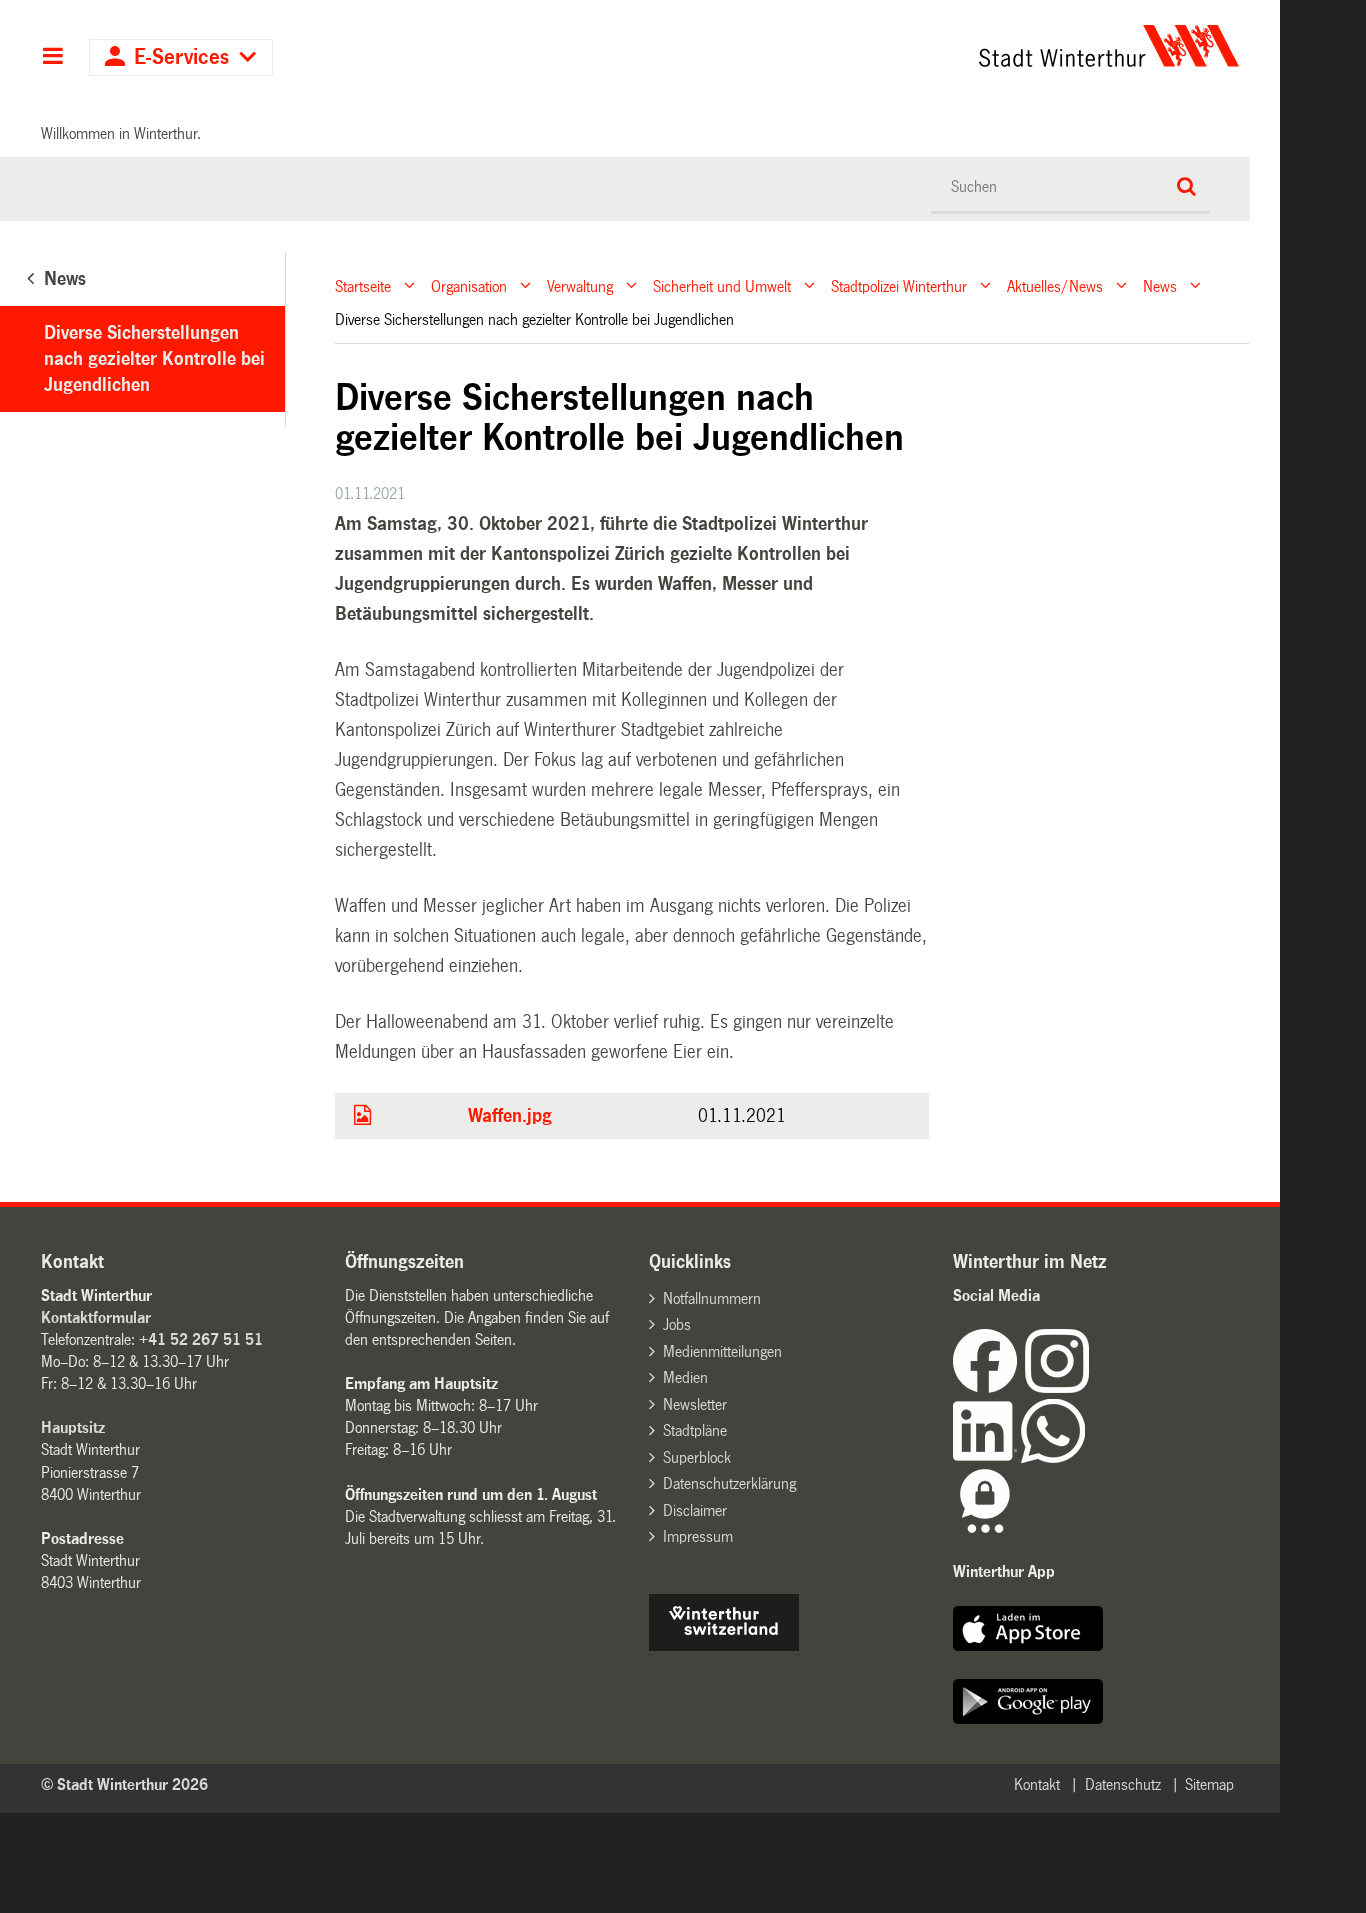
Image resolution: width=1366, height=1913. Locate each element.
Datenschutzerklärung (729, 1483)
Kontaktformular (96, 1317)
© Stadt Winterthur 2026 (124, 1784)
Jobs (677, 1324)
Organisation (469, 285)
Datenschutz (1123, 1784)
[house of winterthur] (724, 1645)
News (1160, 285)
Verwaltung (580, 285)
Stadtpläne (695, 1430)
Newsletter (695, 1404)
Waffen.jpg (510, 1116)
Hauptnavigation (52, 58)
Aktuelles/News (1055, 285)
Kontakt (1037, 1784)
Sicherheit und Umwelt (722, 285)
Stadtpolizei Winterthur (899, 285)
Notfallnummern (712, 1298)
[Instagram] (1057, 1387)
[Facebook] (989, 1387)
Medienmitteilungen (722, 1351)
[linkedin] (987, 1457)
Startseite (363, 285)
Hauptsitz (73, 1427)
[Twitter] (1091, 1387)
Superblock (697, 1457)
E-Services (181, 57)
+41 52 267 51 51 (201, 1339)
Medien (685, 1377)
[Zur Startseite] (922, 46)
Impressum (698, 1536)
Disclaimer (695, 1510)
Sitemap (1209, 1784)
